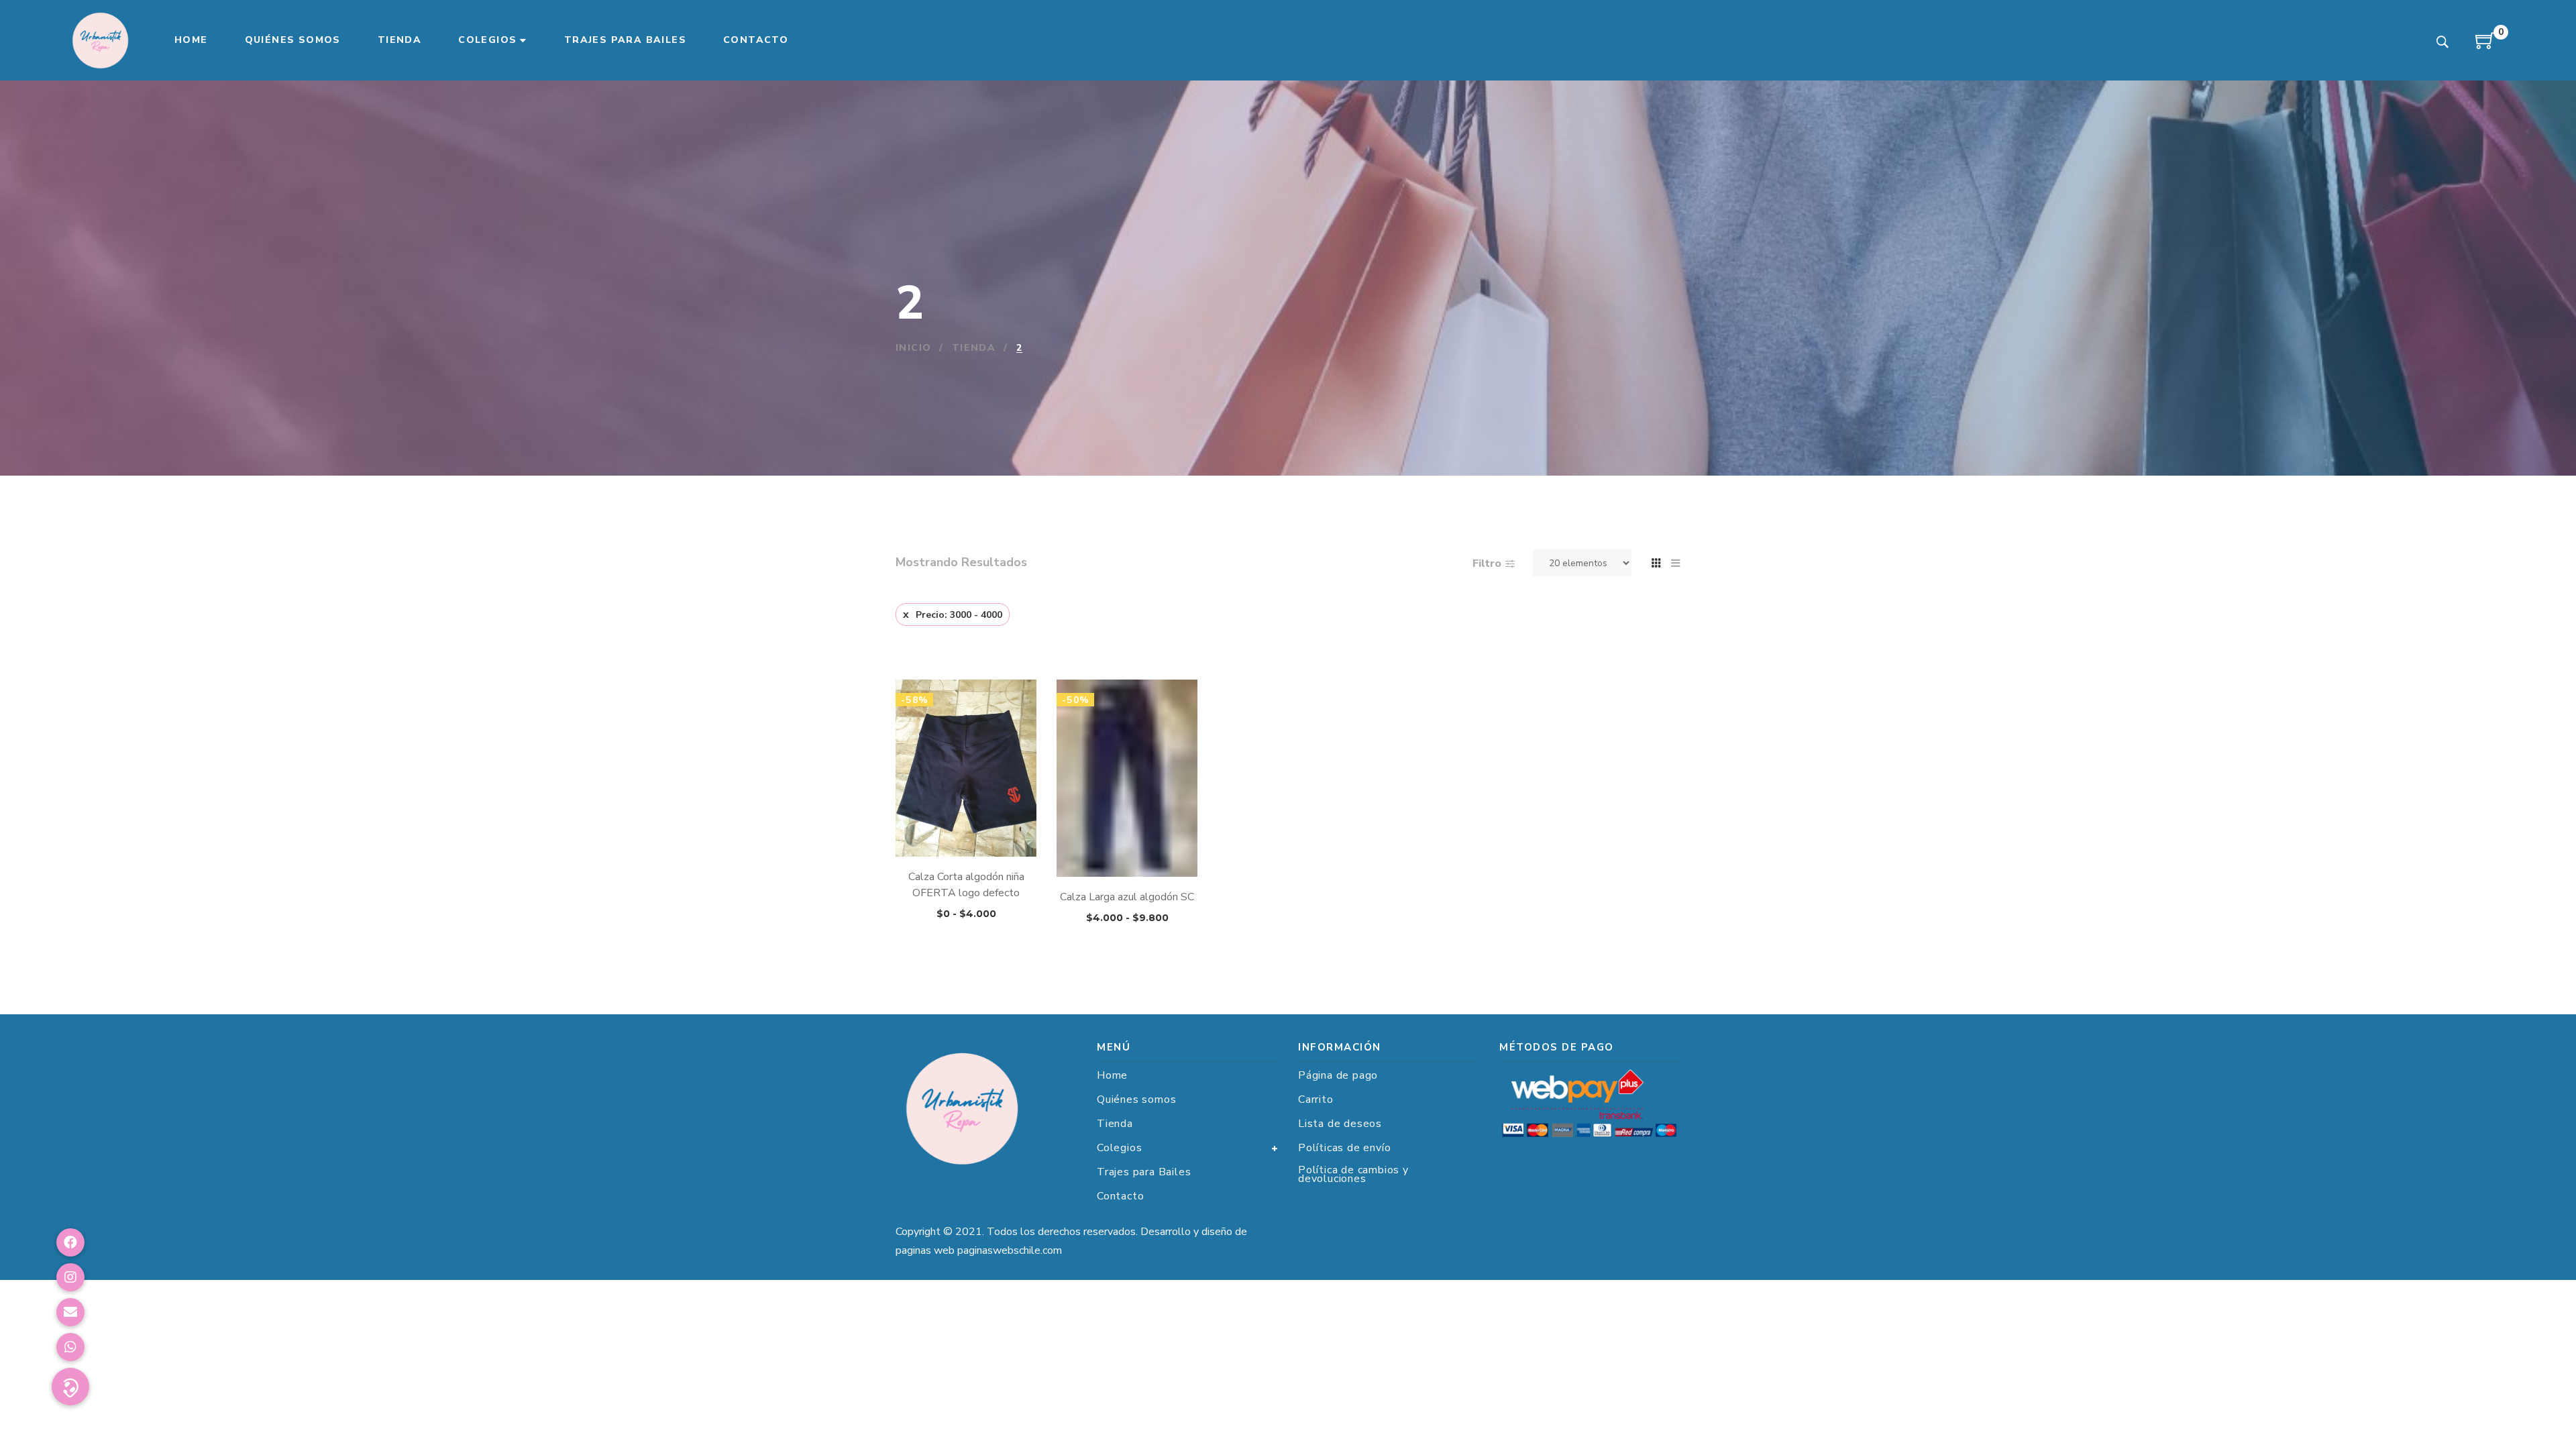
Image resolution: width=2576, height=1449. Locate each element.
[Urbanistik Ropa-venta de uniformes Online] (101, 40)
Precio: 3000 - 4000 (959, 615)
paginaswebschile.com (1010, 1250)
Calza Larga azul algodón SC (1127, 897)
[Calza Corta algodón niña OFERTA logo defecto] (966, 768)
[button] (70, 1387)
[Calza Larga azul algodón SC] (1127, 768)
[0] (2485, 46)
